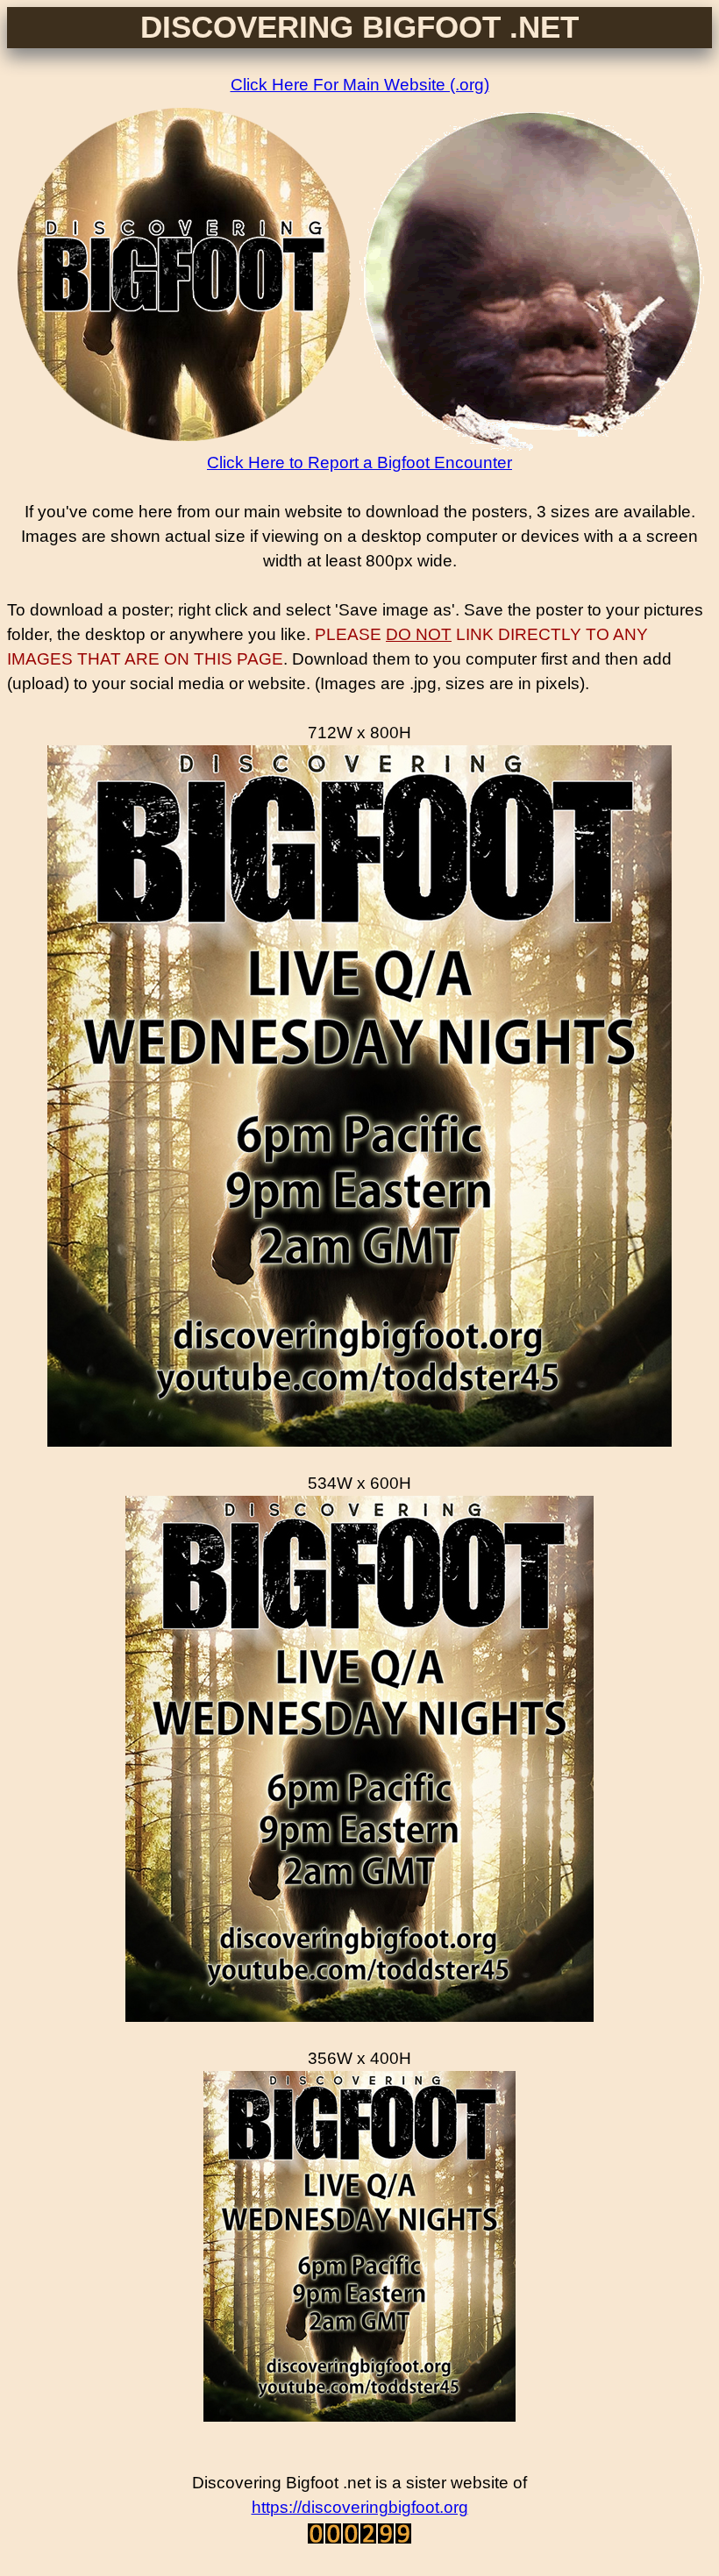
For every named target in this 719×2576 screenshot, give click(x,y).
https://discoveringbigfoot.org (360, 2507)
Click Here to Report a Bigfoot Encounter (359, 463)
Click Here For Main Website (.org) (360, 85)
